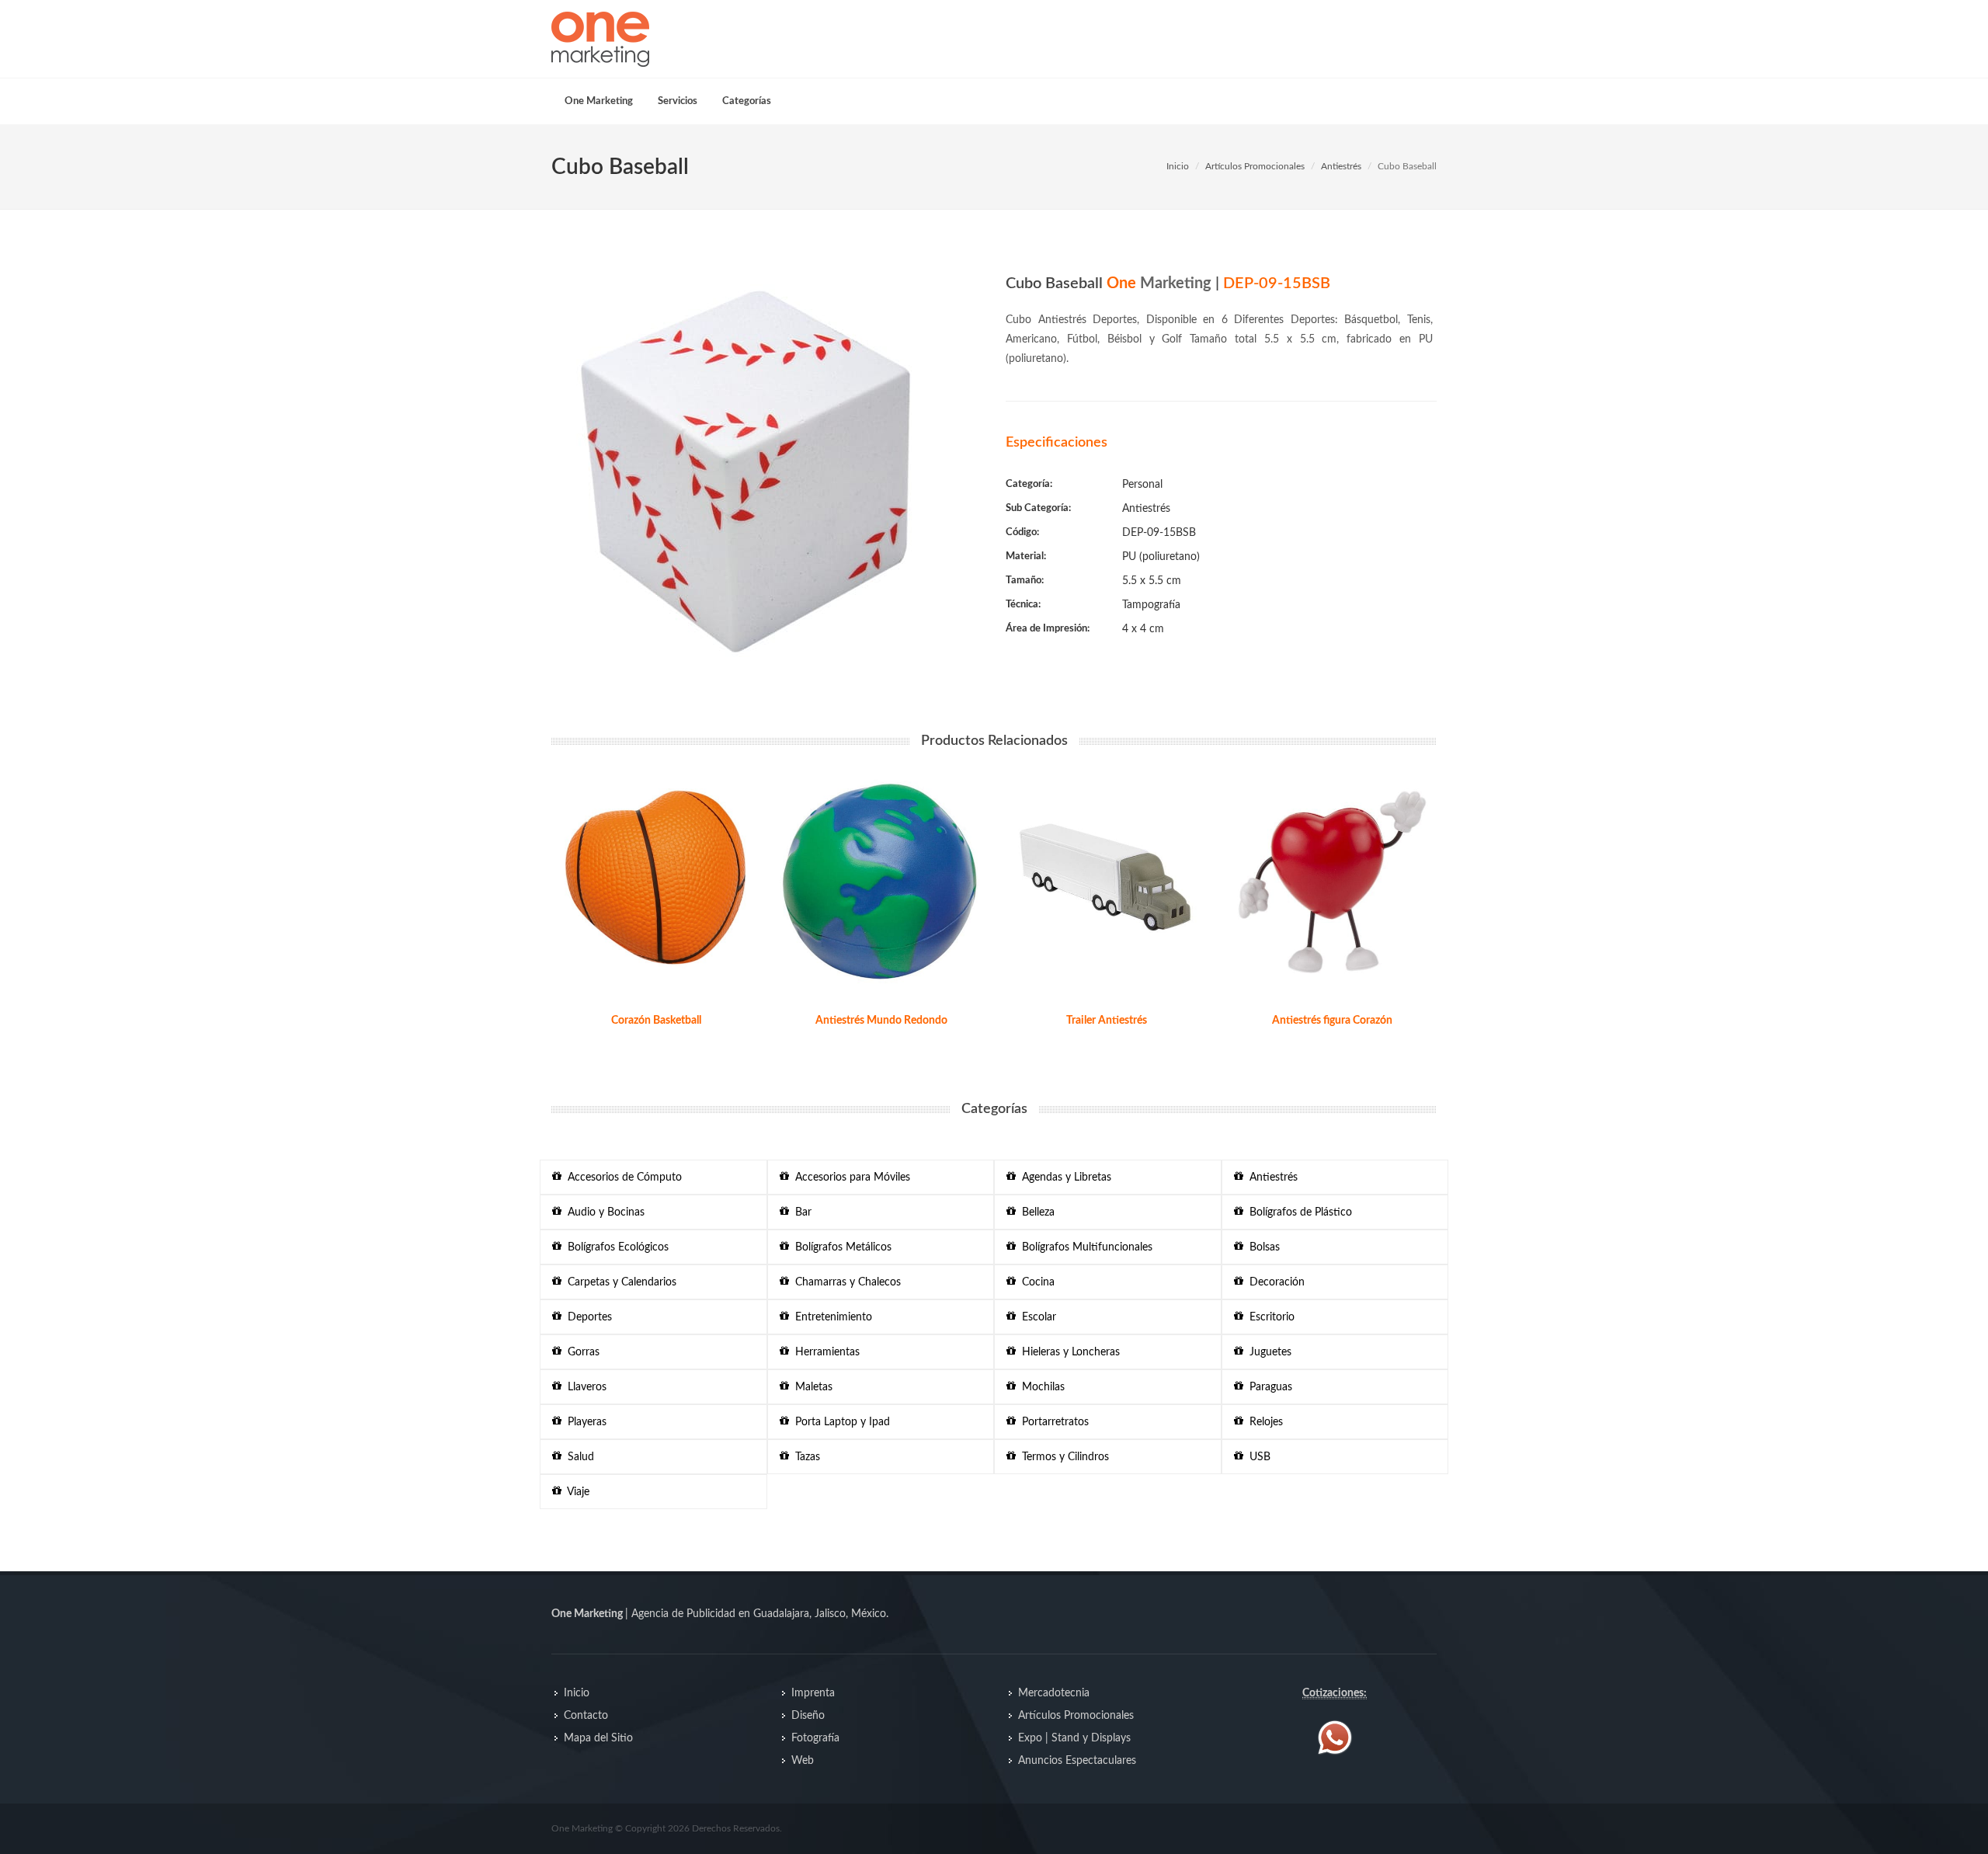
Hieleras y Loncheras (1068, 1352)
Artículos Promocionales (1255, 166)
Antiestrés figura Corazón (1332, 1021)
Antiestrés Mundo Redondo (881, 1021)
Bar (800, 1212)
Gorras (580, 1352)
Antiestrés (1341, 166)
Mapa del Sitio (598, 1738)
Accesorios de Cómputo (622, 1177)
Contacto (586, 1716)
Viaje (575, 1492)
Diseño (808, 1716)
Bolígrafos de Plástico (1298, 1212)
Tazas (805, 1457)
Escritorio (1269, 1317)
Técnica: (1023, 605)
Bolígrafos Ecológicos (615, 1247)
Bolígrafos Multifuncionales (1084, 1247)
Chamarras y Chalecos (845, 1282)
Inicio (1178, 166)
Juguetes (1267, 1352)
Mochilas (1040, 1387)
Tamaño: (1025, 581)
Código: (1022, 532)
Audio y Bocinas (603, 1212)
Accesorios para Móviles (850, 1177)
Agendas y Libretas (1064, 1177)
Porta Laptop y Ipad (839, 1422)
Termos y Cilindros (1062, 1457)
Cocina (1035, 1282)
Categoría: (1029, 484)
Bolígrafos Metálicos (840, 1247)
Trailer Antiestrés (1107, 1021)
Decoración (1274, 1282)
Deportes (587, 1317)
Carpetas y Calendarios (619, 1282)
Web (803, 1761)
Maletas (811, 1387)
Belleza (1035, 1212)
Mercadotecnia (1054, 1693)
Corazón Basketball (656, 1021)
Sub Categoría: (1038, 508)
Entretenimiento (831, 1317)
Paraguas (1268, 1387)
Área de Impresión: (1048, 629)
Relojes (1263, 1422)
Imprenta (813, 1693)
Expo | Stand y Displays (1074, 1738)
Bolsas (1262, 1247)
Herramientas (824, 1352)
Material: (1026, 557)
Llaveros (584, 1387)
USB (1257, 1457)
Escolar (1036, 1317)
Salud (578, 1457)
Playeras (584, 1422)
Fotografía (815, 1738)
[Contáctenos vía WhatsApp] (1335, 1737)
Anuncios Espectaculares (1077, 1761)
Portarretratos (1052, 1422)
